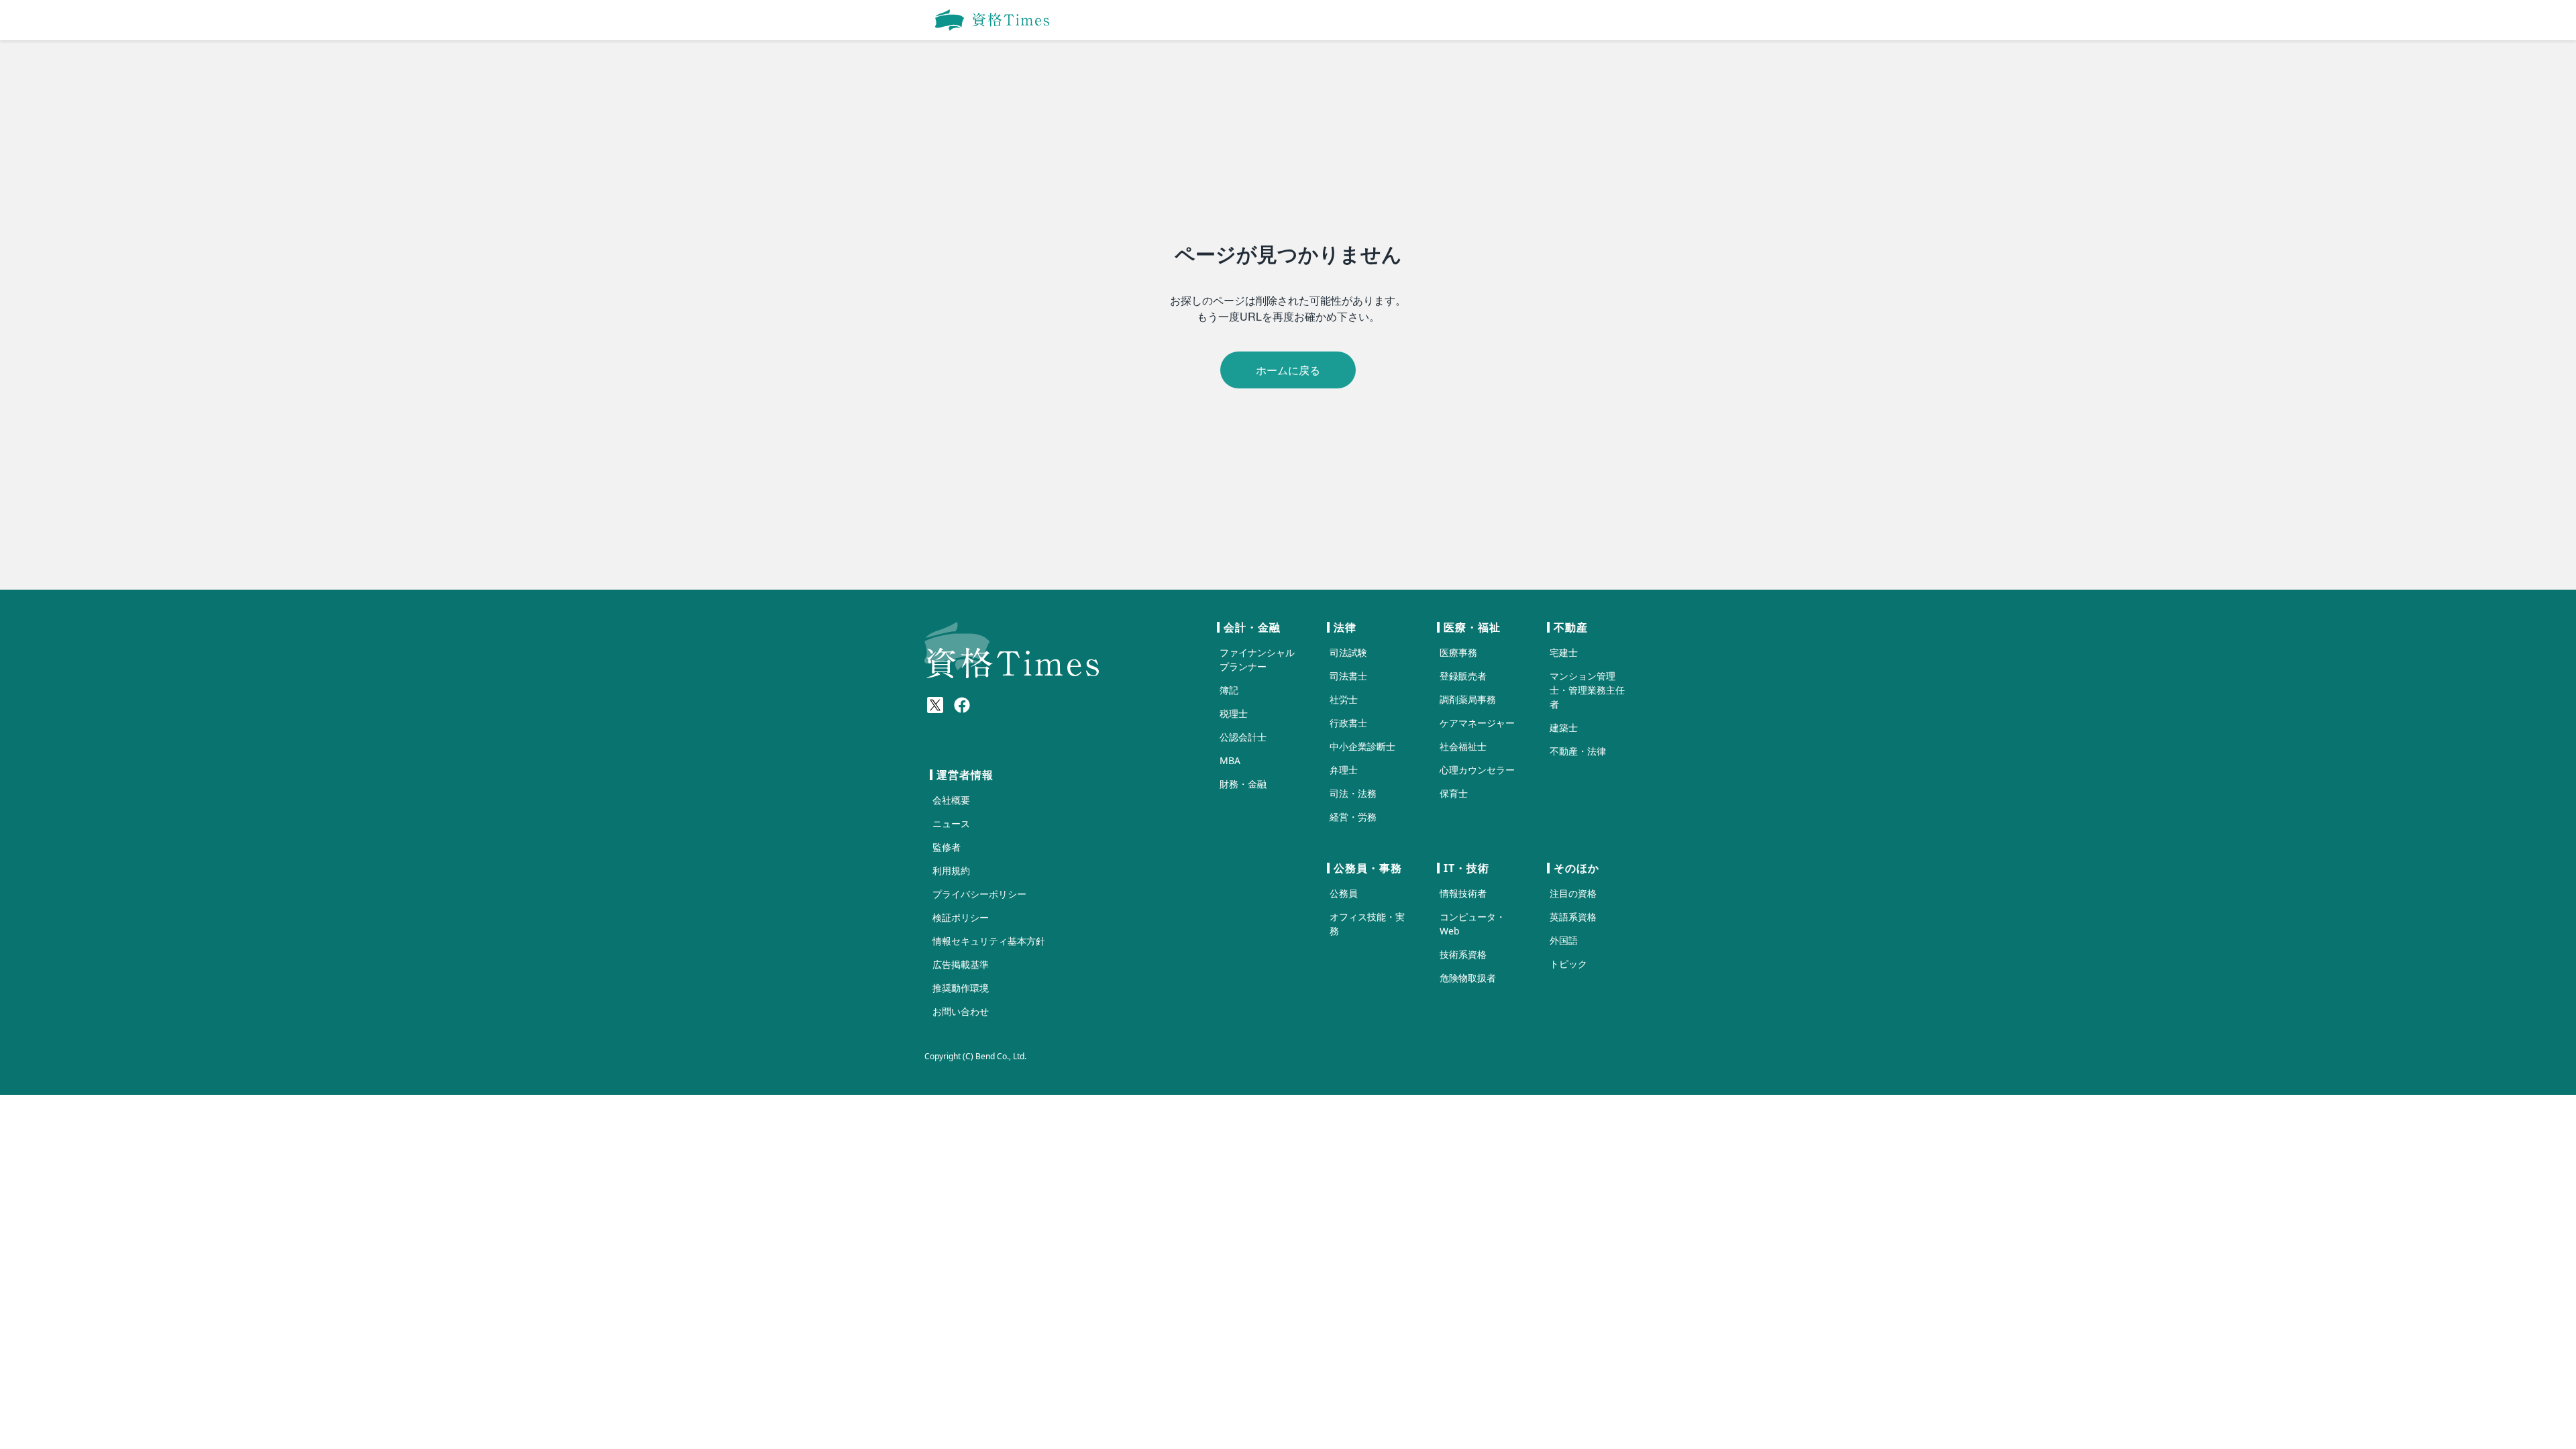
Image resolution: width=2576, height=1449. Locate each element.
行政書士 (1348, 723)
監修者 (947, 847)
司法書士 (1348, 676)
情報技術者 (1463, 893)
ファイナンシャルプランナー (1257, 659)
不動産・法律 (1578, 751)
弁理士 (1344, 770)
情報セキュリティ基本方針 (989, 941)
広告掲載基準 (961, 964)
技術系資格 (1463, 954)
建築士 (1564, 728)
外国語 (1564, 940)
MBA (1230, 760)
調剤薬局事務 (1468, 699)
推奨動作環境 (961, 988)
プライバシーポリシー (979, 894)
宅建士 (1564, 652)
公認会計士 (1243, 737)
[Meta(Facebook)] (962, 705)
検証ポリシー (961, 917)
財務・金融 (1243, 784)
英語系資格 (1573, 917)
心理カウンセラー (1477, 770)
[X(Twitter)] (935, 705)
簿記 (1229, 690)
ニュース (951, 823)
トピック (1568, 964)
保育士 (1454, 793)
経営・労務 (1353, 817)
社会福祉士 (1463, 746)
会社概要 (951, 800)
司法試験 (1348, 652)
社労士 (1344, 699)
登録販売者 (1463, 676)
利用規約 (951, 870)
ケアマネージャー (1477, 723)
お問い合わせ (961, 1011)
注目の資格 (1573, 893)
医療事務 (1458, 652)
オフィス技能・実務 (1367, 924)
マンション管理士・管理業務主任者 (1587, 690)
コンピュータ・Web (1472, 924)
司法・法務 (1353, 793)
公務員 (1344, 893)
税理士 (1234, 713)
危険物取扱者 (1468, 978)
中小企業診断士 (1362, 746)
